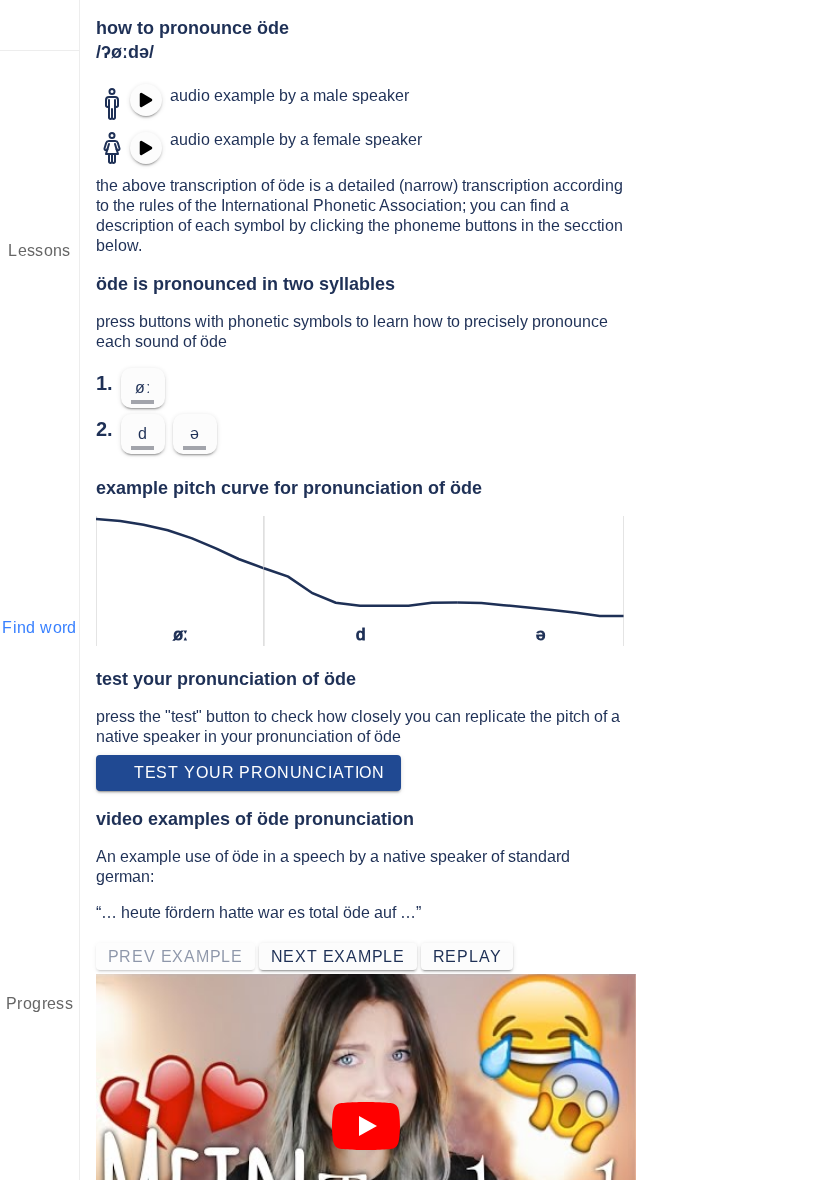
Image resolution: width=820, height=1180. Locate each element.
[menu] (40, 25)
